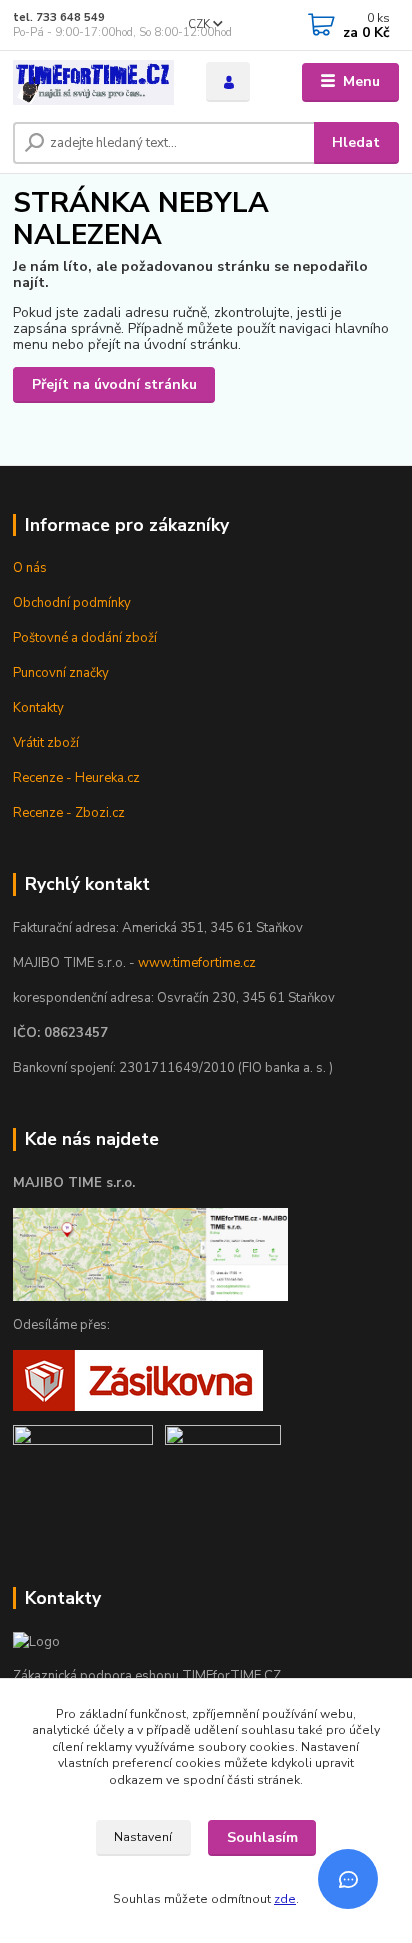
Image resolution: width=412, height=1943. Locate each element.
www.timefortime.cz (197, 963)
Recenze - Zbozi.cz (69, 813)
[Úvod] (93, 82)
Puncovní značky (61, 673)
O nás (30, 568)
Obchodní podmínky (72, 603)
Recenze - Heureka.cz (76, 778)
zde (285, 1899)
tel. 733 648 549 (59, 17)
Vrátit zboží (46, 743)
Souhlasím (262, 1837)
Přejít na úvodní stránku (114, 384)
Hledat (356, 142)
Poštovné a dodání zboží (85, 638)
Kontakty (38, 708)
